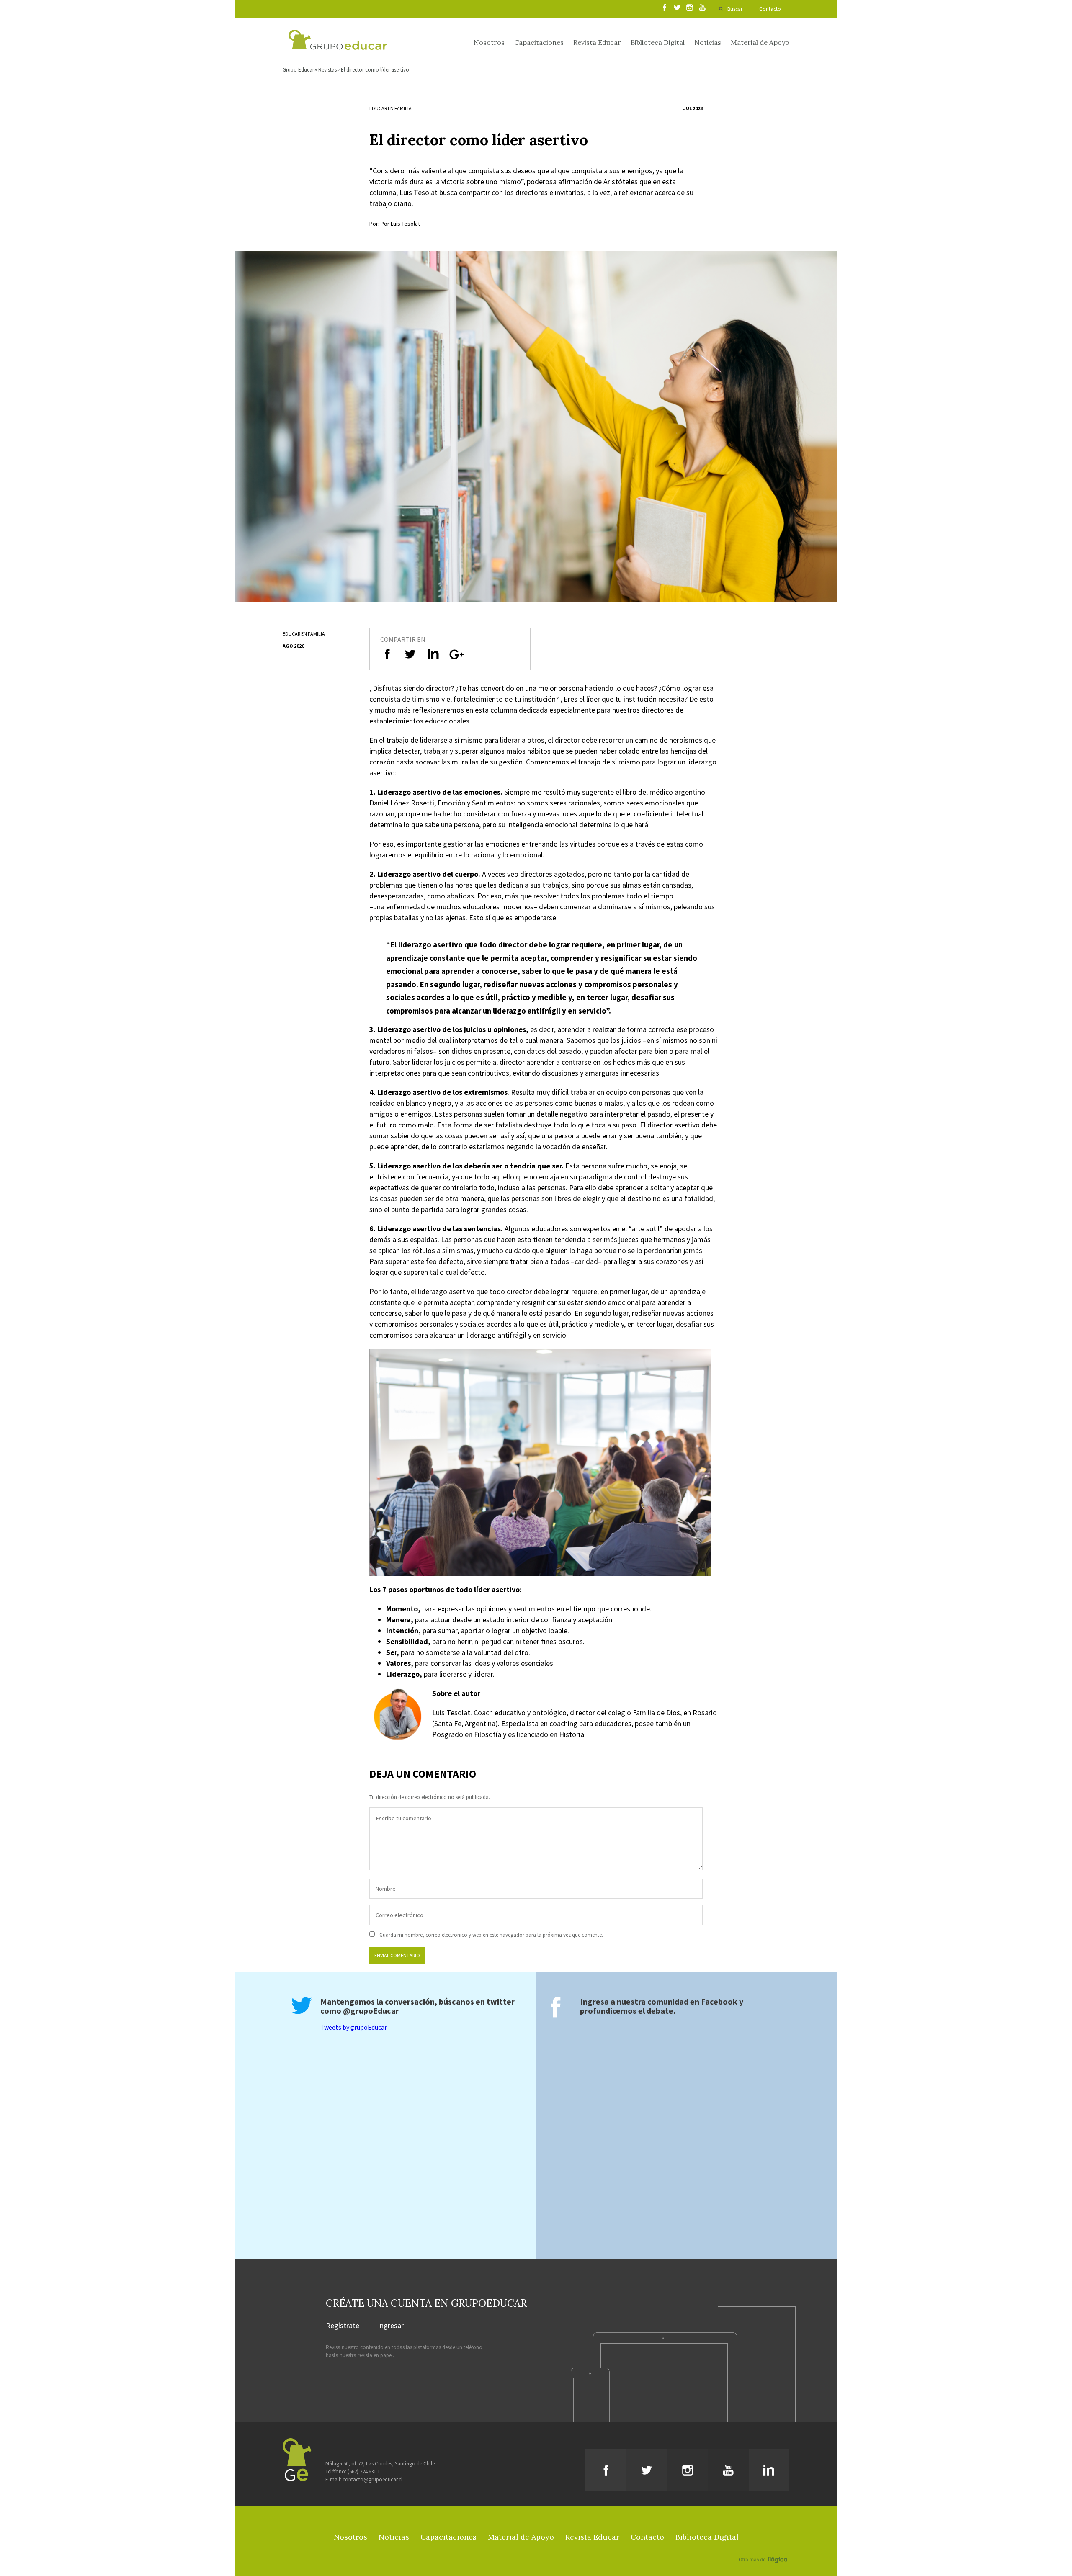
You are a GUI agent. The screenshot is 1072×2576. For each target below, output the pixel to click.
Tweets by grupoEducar (354, 2027)
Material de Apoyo (760, 42)
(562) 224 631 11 (365, 2472)
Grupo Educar (298, 70)
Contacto (770, 9)
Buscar (735, 9)
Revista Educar (597, 42)
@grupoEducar (371, 2011)
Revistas (327, 70)
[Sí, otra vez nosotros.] (764, 2548)
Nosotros (489, 42)
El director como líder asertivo (375, 70)
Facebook (719, 2001)
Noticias (708, 42)
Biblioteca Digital (658, 42)
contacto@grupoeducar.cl (372, 2479)
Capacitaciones (539, 42)
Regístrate (343, 2326)
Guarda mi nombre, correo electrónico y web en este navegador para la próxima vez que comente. (491, 1935)
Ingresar (391, 2326)
